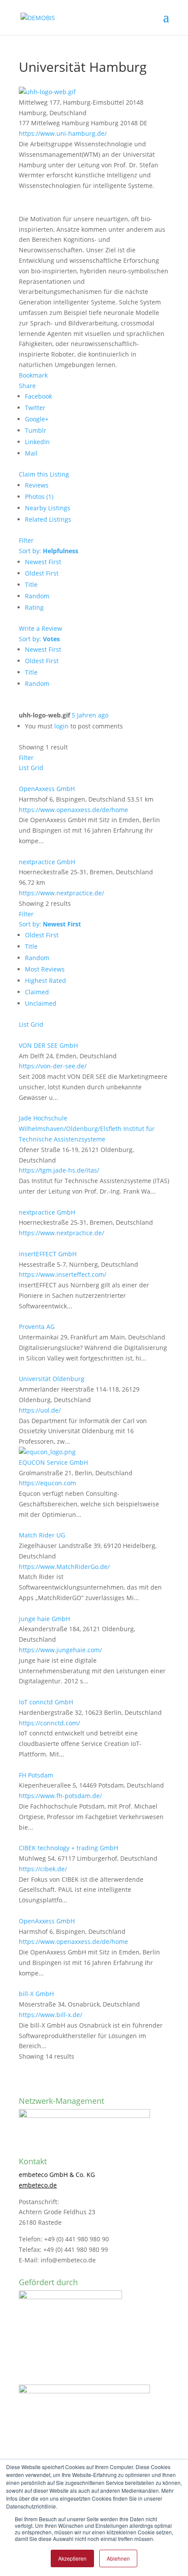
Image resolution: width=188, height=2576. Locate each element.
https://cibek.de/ (43, 1869)
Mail (31, 453)
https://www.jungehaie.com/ (60, 1650)
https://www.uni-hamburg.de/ (63, 133)
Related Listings (48, 519)
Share (27, 386)
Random (37, 596)
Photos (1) (39, 496)
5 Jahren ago (90, 715)
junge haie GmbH (44, 1619)
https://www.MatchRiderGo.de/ (64, 1567)
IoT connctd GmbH (46, 1702)
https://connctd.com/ (49, 1723)
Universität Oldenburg (52, 1379)
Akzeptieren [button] (72, 2558)
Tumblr (36, 430)
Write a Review (40, 628)
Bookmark (33, 375)
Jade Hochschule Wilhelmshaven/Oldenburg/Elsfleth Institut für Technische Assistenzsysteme (87, 1129)
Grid (37, 768)
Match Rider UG (42, 1535)
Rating (34, 607)
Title (31, 585)
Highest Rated (45, 981)
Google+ (37, 419)
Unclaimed (41, 1003)
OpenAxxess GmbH (47, 789)
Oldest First (42, 573)
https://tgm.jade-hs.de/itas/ (59, 1170)
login (61, 726)
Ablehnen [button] (118, 2558)
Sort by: (49, 551)
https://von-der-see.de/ (53, 1066)
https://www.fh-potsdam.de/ (60, 1796)
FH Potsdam (36, 1775)
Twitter (35, 408)
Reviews (37, 485)
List (24, 768)
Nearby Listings (48, 508)
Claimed (37, 992)
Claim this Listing (44, 474)
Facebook (38, 396)
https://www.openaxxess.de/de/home (73, 810)
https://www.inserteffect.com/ (63, 1274)
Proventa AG (37, 1327)
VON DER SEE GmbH (48, 1045)
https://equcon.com (47, 1483)
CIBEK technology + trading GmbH (68, 1848)
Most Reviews (45, 969)
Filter (26, 540)
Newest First (43, 562)
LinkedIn (37, 442)
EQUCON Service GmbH (53, 1462)
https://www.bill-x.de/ (50, 2015)
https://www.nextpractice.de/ (61, 893)
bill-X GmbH (36, 1994)
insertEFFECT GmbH (48, 1254)
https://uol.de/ (40, 1410)
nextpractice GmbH (47, 862)
